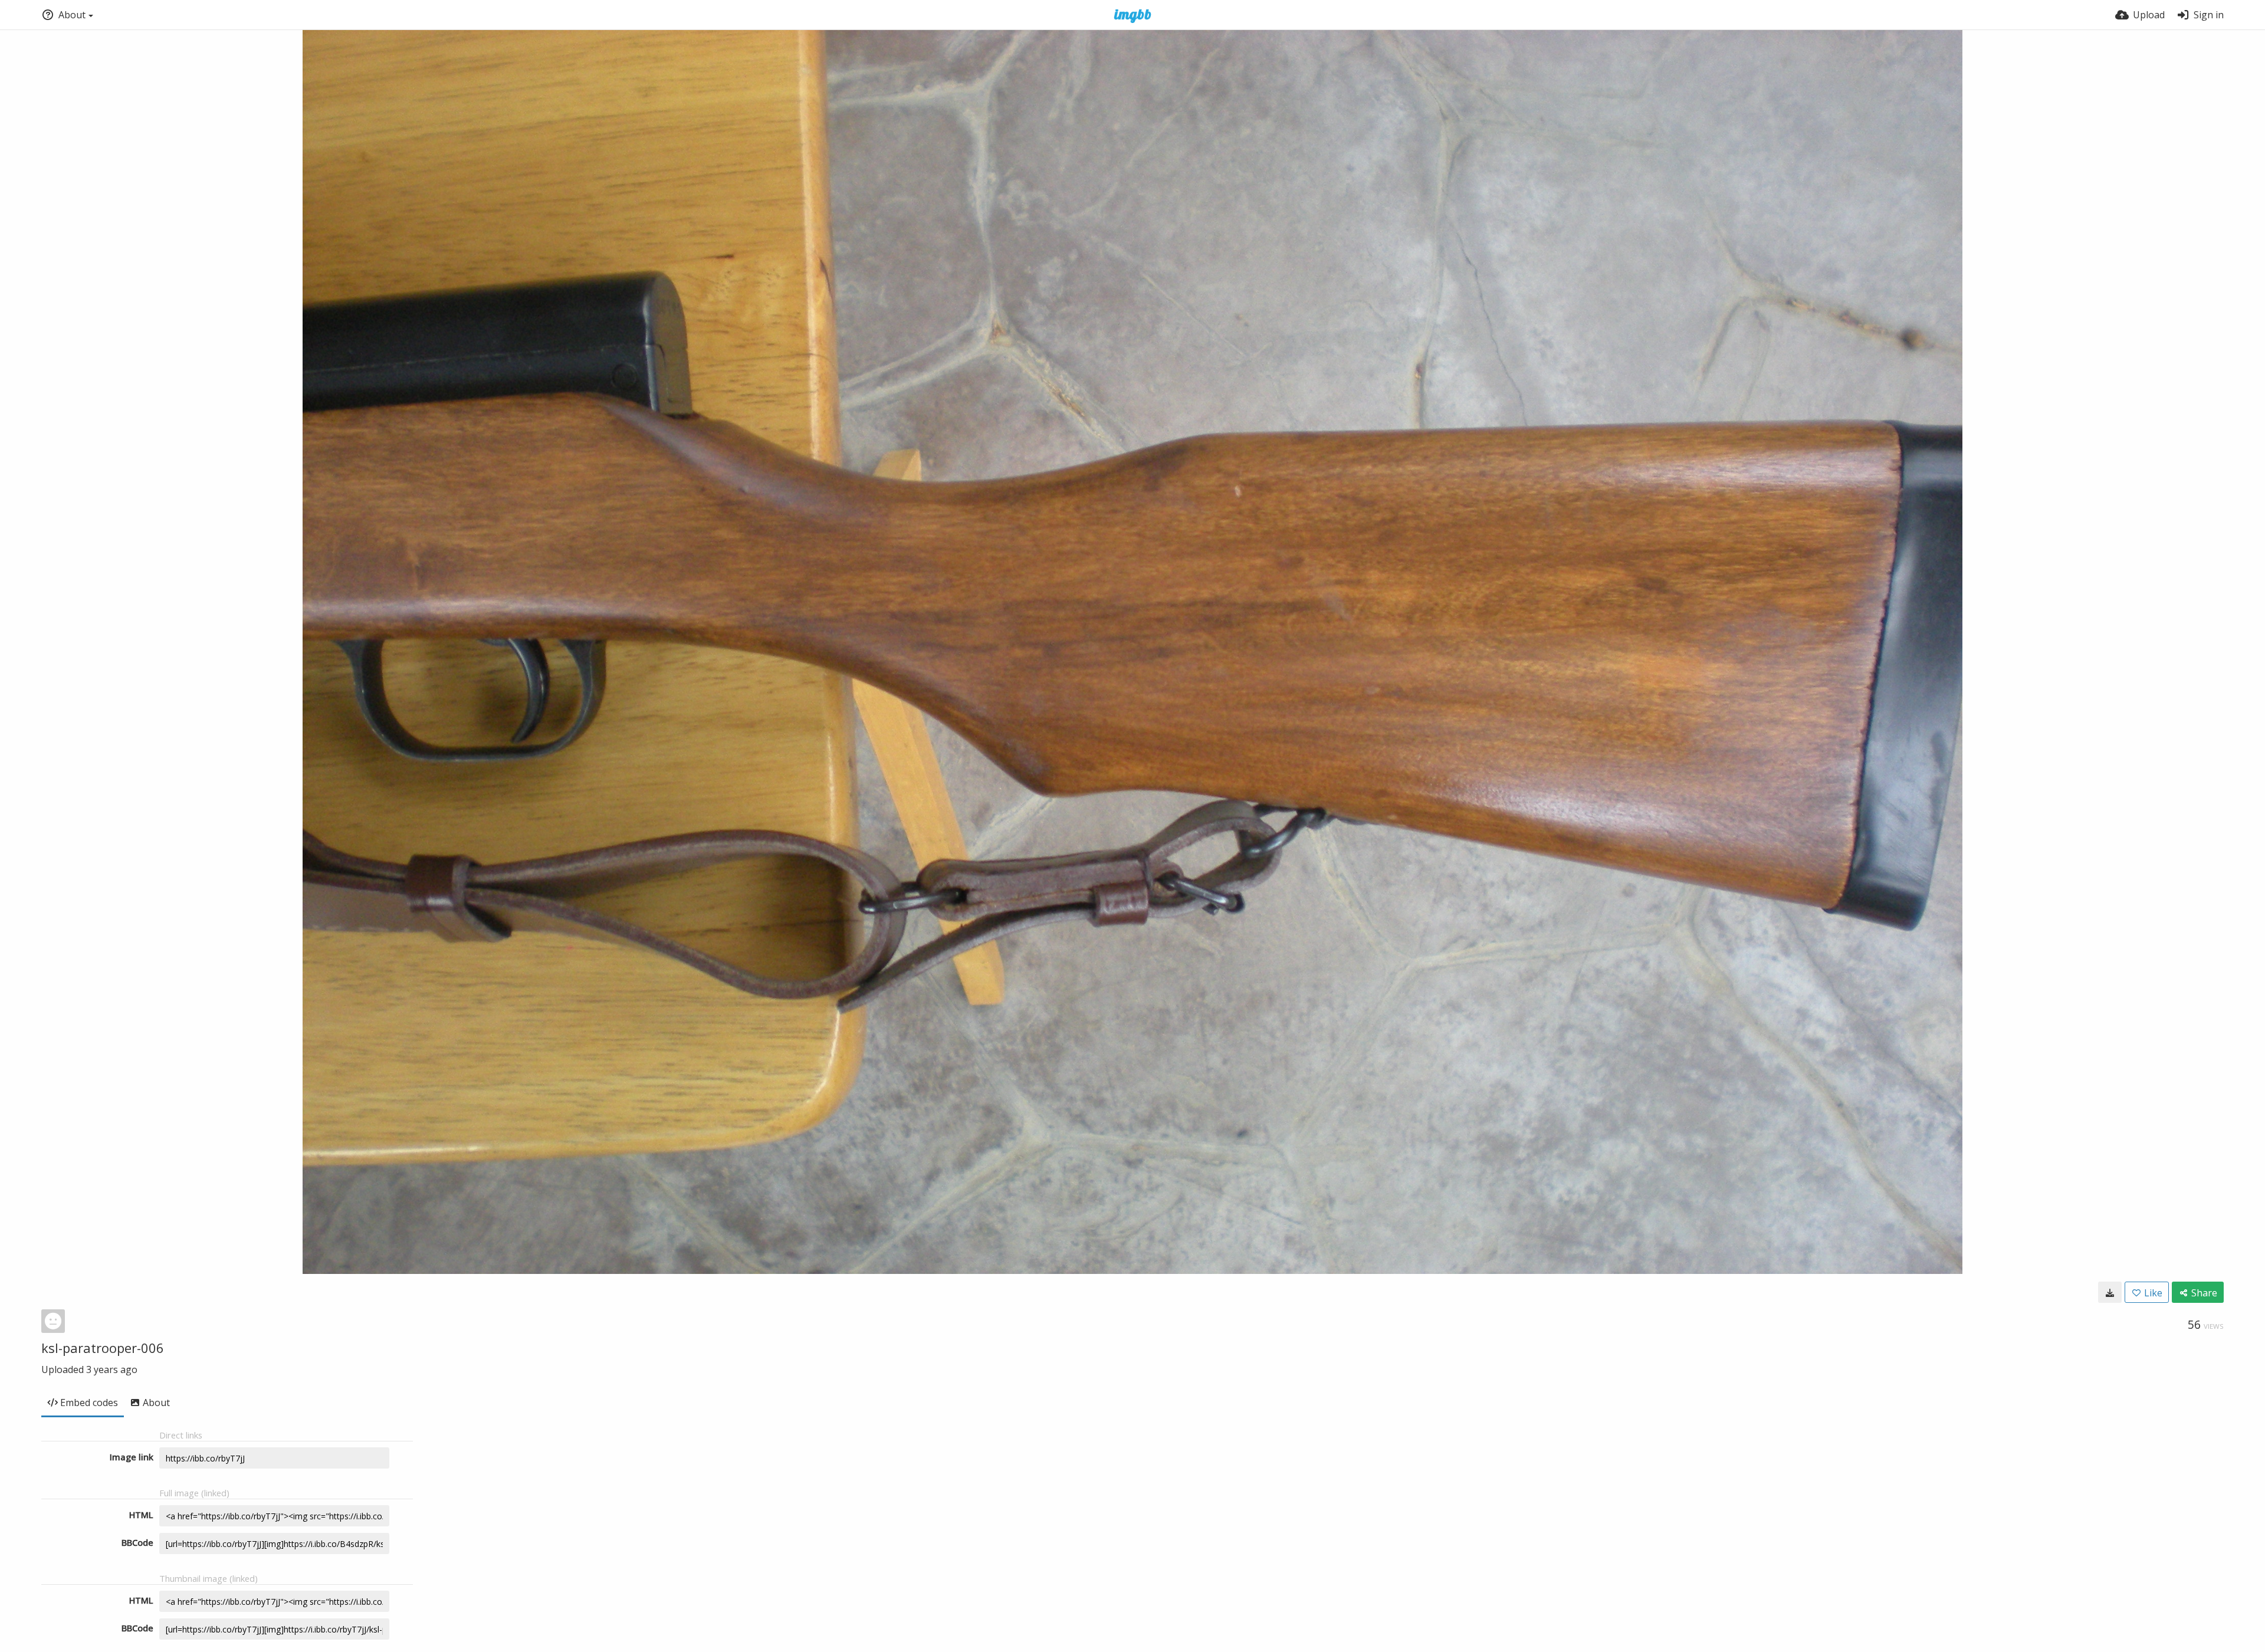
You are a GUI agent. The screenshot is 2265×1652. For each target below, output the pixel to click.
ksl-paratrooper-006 (103, 1348)
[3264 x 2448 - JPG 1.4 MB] (2110, 1292)
